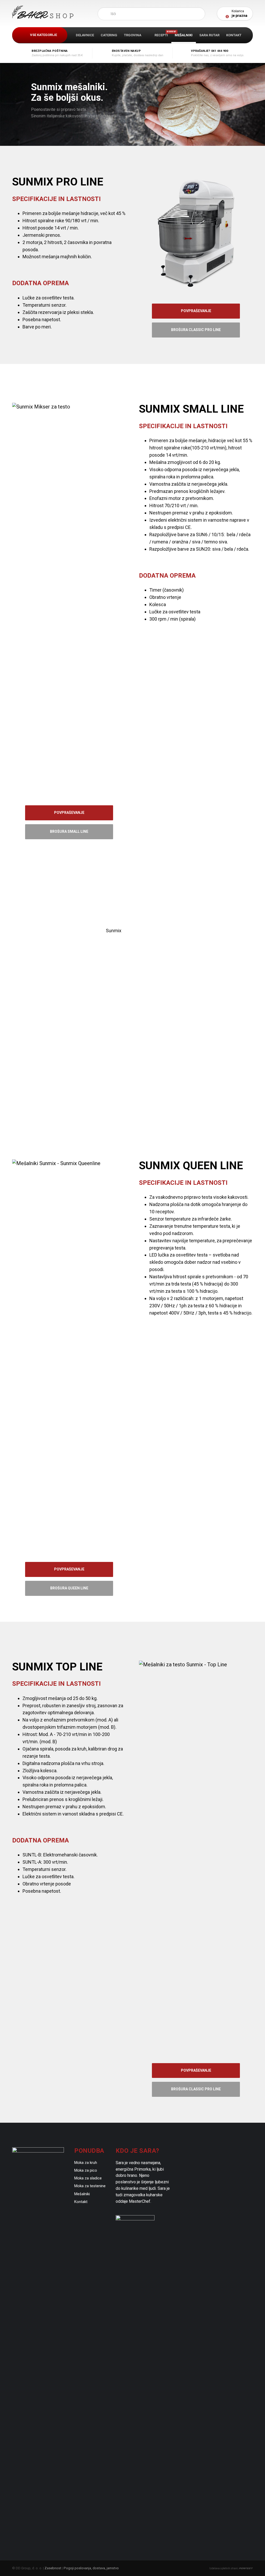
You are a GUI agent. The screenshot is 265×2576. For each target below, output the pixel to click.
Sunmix (114, 931)
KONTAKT (234, 35)
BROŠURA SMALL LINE (69, 831)
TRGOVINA (133, 35)
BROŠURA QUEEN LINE (69, 1588)
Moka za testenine (90, 2186)
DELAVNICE (85, 35)
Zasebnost (53, 2568)
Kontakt (81, 2202)
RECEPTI (163, 34)
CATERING (109, 35)
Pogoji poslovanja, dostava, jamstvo (91, 2568)
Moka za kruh (86, 2163)
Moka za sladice (88, 2178)
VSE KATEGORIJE (43, 35)
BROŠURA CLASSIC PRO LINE (196, 330)
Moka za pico (86, 2170)
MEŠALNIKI (184, 35)
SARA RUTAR (209, 35)
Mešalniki (82, 2194)
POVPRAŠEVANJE (196, 311)
